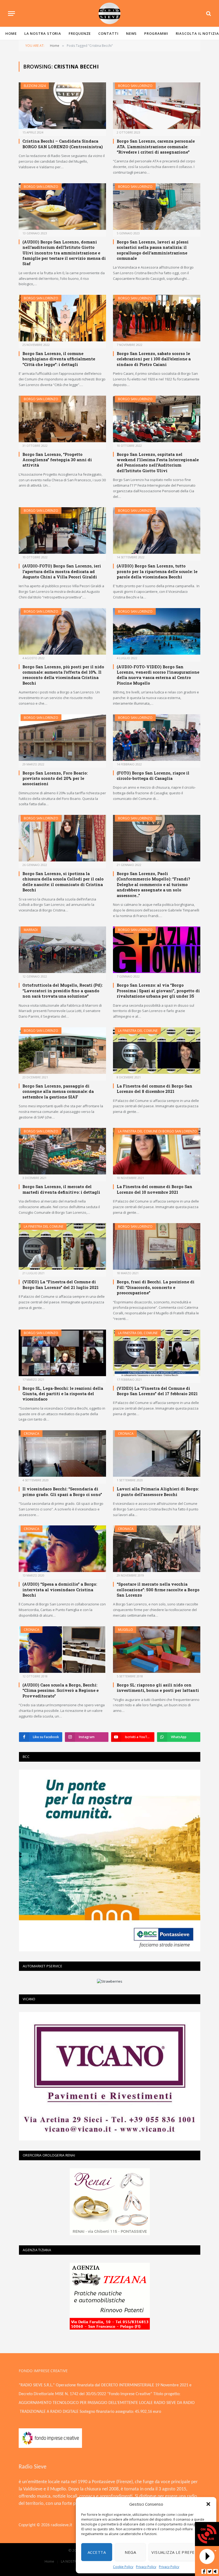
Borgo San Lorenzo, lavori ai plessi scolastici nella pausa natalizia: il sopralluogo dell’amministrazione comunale (153, 250)
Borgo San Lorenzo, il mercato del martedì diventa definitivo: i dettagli (61, 1189)
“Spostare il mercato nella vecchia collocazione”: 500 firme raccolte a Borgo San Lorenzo (158, 1590)
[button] (208, 2504)
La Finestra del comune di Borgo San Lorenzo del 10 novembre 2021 (155, 1189)
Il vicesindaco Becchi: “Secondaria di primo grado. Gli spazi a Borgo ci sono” (62, 1491)
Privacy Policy (146, 2567)
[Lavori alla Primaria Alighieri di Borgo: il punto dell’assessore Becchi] (157, 1453)
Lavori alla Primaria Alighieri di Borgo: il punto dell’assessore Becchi (158, 1491)
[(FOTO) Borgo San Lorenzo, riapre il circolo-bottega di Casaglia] (157, 738)
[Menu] (11, 14)
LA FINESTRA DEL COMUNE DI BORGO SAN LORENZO (157, 1131)
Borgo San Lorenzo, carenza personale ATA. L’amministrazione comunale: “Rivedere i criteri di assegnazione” (156, 146)
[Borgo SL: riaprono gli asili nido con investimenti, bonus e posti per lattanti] (157, 1650)
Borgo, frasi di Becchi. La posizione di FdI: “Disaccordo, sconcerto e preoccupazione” (156, 1287)
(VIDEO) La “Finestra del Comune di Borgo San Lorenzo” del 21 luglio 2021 (60, 1284)
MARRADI (31, 930)
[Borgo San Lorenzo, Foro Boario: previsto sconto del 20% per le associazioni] (62, 738)
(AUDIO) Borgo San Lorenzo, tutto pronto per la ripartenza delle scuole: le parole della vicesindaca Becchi (157, 571)
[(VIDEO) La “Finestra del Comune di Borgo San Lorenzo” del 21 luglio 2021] (62, 1246)
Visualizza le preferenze (180, 2552)
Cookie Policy (123, 2567)
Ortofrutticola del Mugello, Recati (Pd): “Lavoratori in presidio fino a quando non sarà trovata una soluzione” (62, 991)
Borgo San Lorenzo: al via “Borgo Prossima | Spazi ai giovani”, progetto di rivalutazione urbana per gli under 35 (158, 991)
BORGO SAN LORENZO (135, 86)
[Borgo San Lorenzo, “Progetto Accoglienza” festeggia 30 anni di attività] (62, 419)
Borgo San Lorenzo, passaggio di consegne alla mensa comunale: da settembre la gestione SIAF (58, 1091)
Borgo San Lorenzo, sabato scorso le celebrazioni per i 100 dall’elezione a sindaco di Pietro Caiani (154, 359)
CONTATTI (108, 33)
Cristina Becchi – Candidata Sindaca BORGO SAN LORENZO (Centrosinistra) (63, 144)
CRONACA (32, 1434)
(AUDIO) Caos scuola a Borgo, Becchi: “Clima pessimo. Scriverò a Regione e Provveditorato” (60, 1690)
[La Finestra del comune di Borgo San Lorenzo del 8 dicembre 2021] (157, 1051)
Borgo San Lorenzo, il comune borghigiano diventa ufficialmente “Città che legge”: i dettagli (59, 359)
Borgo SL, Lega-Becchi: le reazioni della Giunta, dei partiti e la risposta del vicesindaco (63, 1394)
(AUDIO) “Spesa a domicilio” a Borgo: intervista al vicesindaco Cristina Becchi (60, 1590)
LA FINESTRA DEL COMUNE (138, 1031)
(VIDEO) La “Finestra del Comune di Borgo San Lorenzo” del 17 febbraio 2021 (157, 1391)
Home (11, 33)
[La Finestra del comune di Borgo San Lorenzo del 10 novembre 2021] (157, 1151)
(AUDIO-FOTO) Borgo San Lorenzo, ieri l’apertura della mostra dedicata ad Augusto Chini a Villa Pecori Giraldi (62, 571)
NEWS (132, 33)
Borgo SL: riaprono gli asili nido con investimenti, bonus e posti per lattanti (158, 1688)
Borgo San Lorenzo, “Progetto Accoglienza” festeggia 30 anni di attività (57, 460)
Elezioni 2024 (35, 86)
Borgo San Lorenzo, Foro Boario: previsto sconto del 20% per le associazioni (55, 778)
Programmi (156, 33)
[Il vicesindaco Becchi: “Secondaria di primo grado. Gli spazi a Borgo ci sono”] (62, 1453)
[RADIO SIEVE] (109, 13)
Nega (130, 2552)
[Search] (208, 14)
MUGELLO (126, 1630)
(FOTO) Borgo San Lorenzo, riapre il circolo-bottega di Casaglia (153, 776)
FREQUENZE (80, 33)
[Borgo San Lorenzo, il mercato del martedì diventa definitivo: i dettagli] (62, 1151)
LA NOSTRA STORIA (43, 33)
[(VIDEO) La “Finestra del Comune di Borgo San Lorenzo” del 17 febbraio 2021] (157, 1353)
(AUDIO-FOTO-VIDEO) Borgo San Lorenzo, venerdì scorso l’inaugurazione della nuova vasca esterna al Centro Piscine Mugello (158, 675)
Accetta (97, 2552)
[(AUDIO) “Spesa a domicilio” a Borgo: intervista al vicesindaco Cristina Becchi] (62, 1549)
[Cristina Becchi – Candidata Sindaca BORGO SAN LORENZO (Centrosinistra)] (62, 106)
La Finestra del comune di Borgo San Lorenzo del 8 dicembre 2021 (155, 1089)
